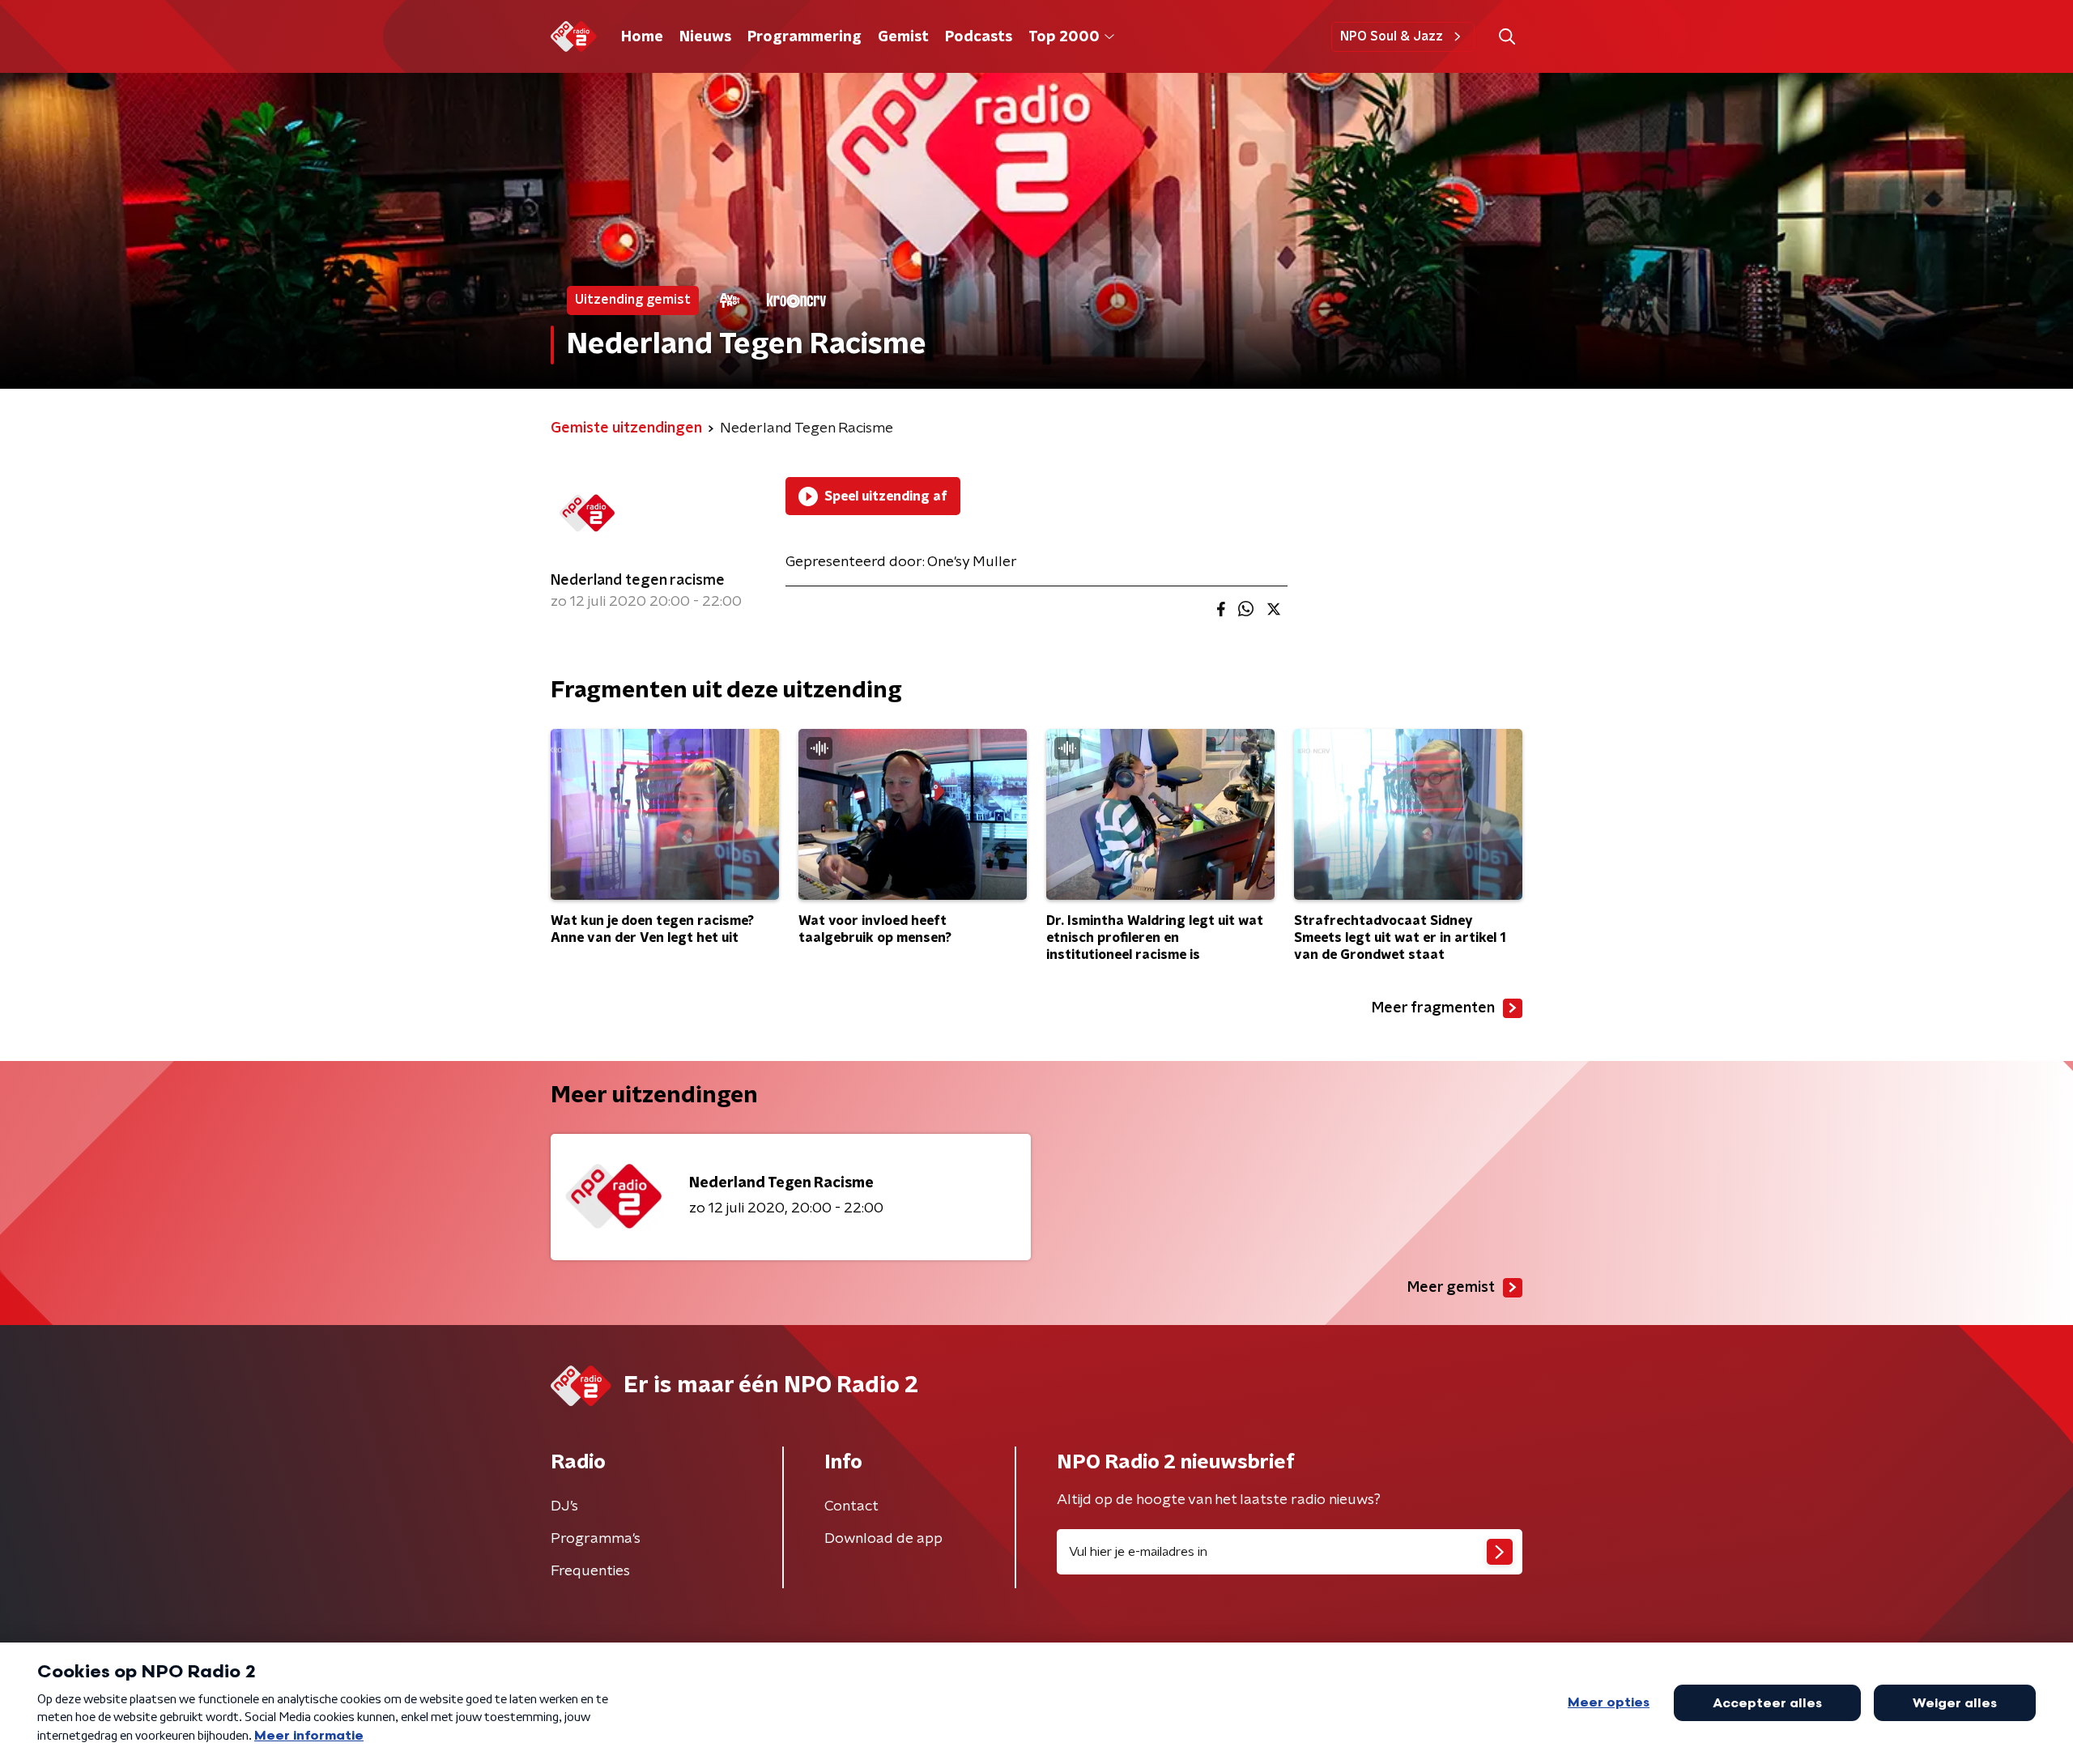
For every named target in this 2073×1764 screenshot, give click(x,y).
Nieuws (705, 37)
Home (642, 37)
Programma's (596, 1539)
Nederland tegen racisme (638, 581)
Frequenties (590, 1571)
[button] (1507, 37)
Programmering (805, 37)
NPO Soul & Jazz (1392, 36)
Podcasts (979, 37)
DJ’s (564, 1506)
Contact (851, 1506)
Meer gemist (1451, 1288)
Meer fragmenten (1433, 1008)
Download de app (883, 1539)
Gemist (903, 37)
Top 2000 (1064, 37)
